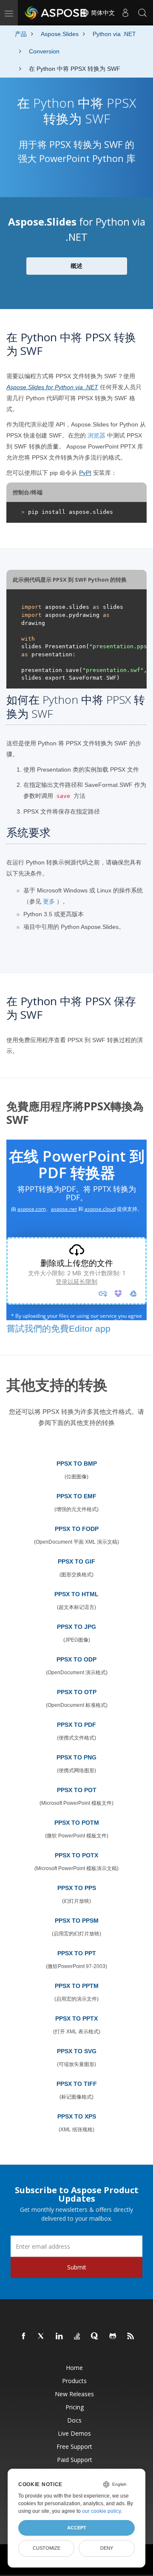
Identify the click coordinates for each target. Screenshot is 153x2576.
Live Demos (74, 2433)
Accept (77, 2528)
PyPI (85, 473)
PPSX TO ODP (76, 1659)
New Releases (74, 2394)
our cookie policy (101, 2511)
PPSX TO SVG (77, 2051)
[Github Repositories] (113, 2336)
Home (74, 2368)
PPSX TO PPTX (76, 2018)
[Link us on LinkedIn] (59, 2336)
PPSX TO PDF (76, 1725)
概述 (76, 266)
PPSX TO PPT (77, 1953)
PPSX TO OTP (77, 1692)
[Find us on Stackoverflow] (77, 2336)
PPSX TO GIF (76, 1561)
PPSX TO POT (77, 1790)
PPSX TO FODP (77, 1529)
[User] (125, 13)
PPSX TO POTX (76, 1855)
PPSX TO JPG (76, 1627)
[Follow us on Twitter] (42, 2336)
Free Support (74, 2446)
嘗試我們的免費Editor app (58, 1328)
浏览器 (96, 435)
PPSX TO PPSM (77, 1921)
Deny (107, 2548)
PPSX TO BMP (77, 1464)
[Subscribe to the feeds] (131, 2336)
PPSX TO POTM (77, 1823)
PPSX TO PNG (76, 1757)
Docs (74, 2420)
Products (74, 2381)
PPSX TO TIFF (77, 2084)
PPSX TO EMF (76, 1496)
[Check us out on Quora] (95, 2336)
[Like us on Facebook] (24, 2336)
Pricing (75, 2407)
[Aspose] (56, 13)
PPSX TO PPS (77, 1888)
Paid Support (75, 2460)
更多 (49, 901)
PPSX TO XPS (77, 2116)
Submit (77, 2267)
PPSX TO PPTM (77, 1986)
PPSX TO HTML (76, 1594)
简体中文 (102, 13)
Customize (47, 2548)
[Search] (142, 13)
